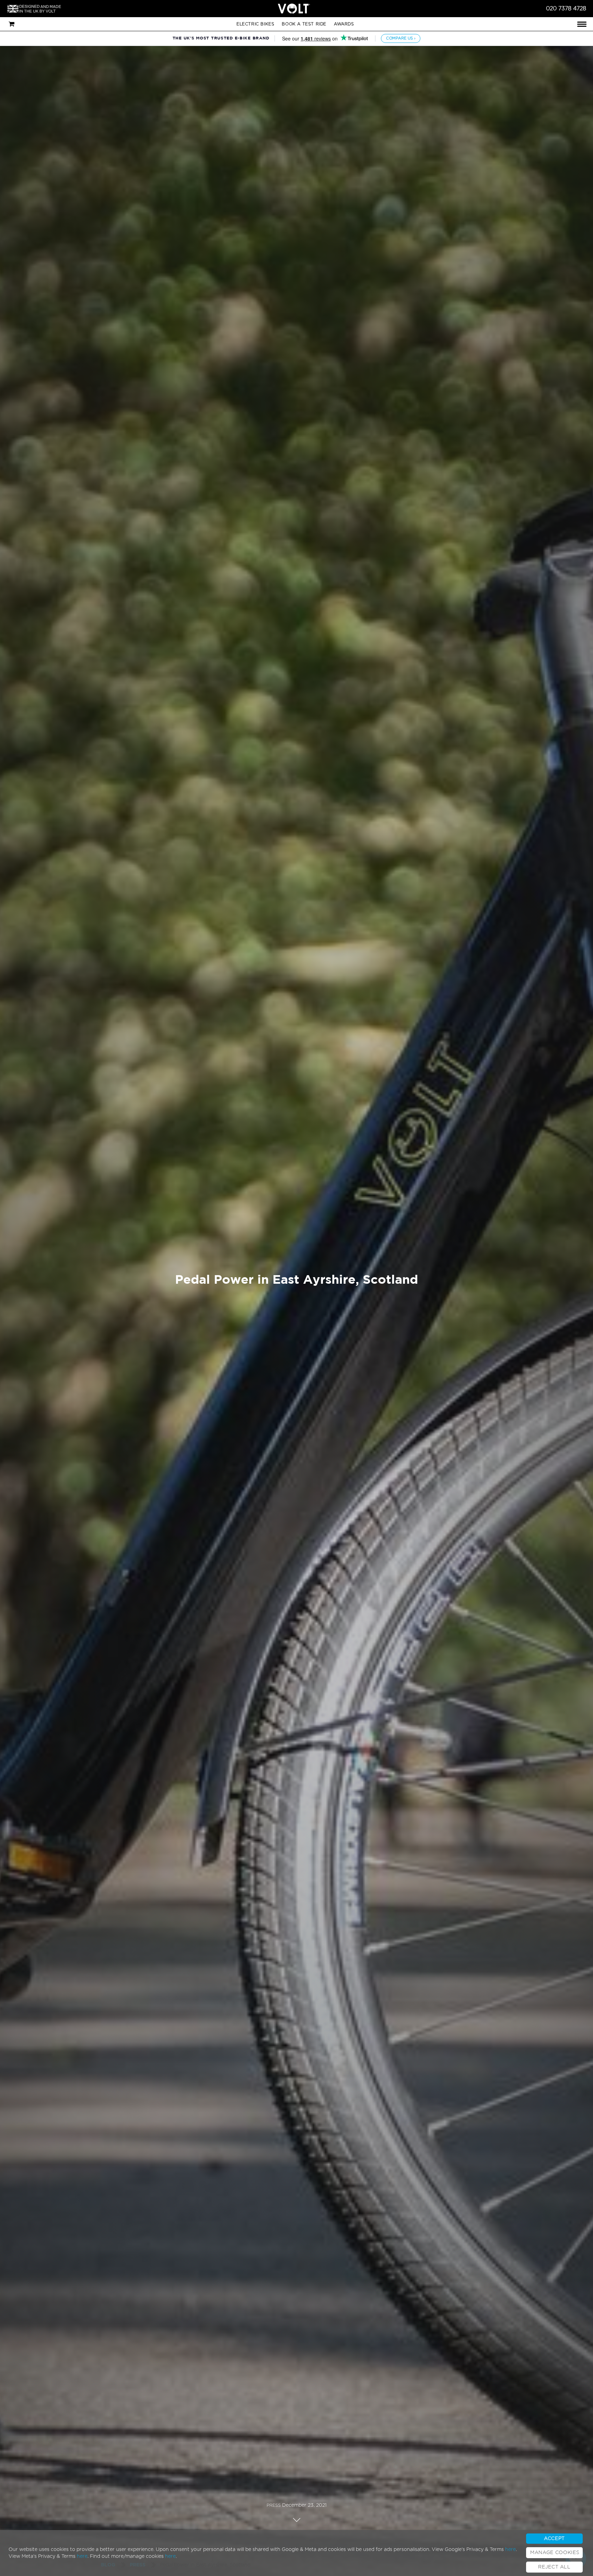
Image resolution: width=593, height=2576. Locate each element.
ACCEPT (554, 2539)
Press (274, 2505)
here (510, 2550)
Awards (344, 24)
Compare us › (401, 38)
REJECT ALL (554, 2567)
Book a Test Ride (304, 24)
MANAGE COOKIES (555, 2553)
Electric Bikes (255, 24)
